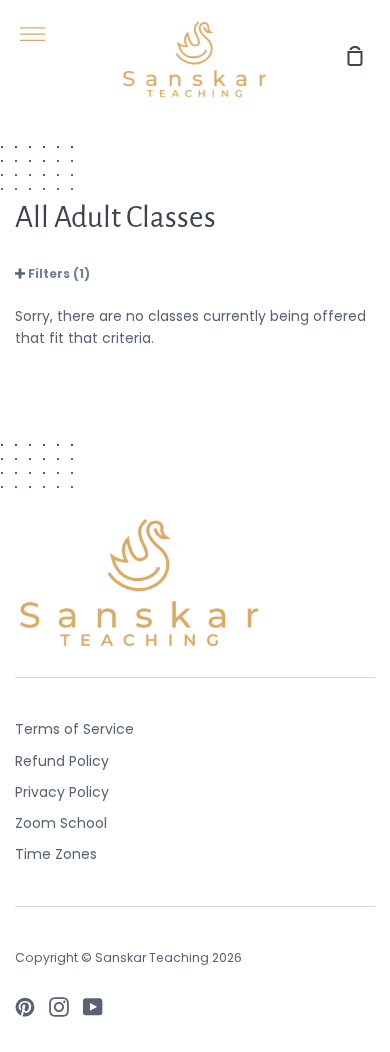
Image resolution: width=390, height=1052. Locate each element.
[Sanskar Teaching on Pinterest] (25, 1007)
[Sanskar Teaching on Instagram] (59, 1007)
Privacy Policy (62, 792)
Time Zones (56, 854)
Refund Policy (62, 761)
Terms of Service (74, 729)
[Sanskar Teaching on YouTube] (93, 1007)
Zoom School (61, 823)
